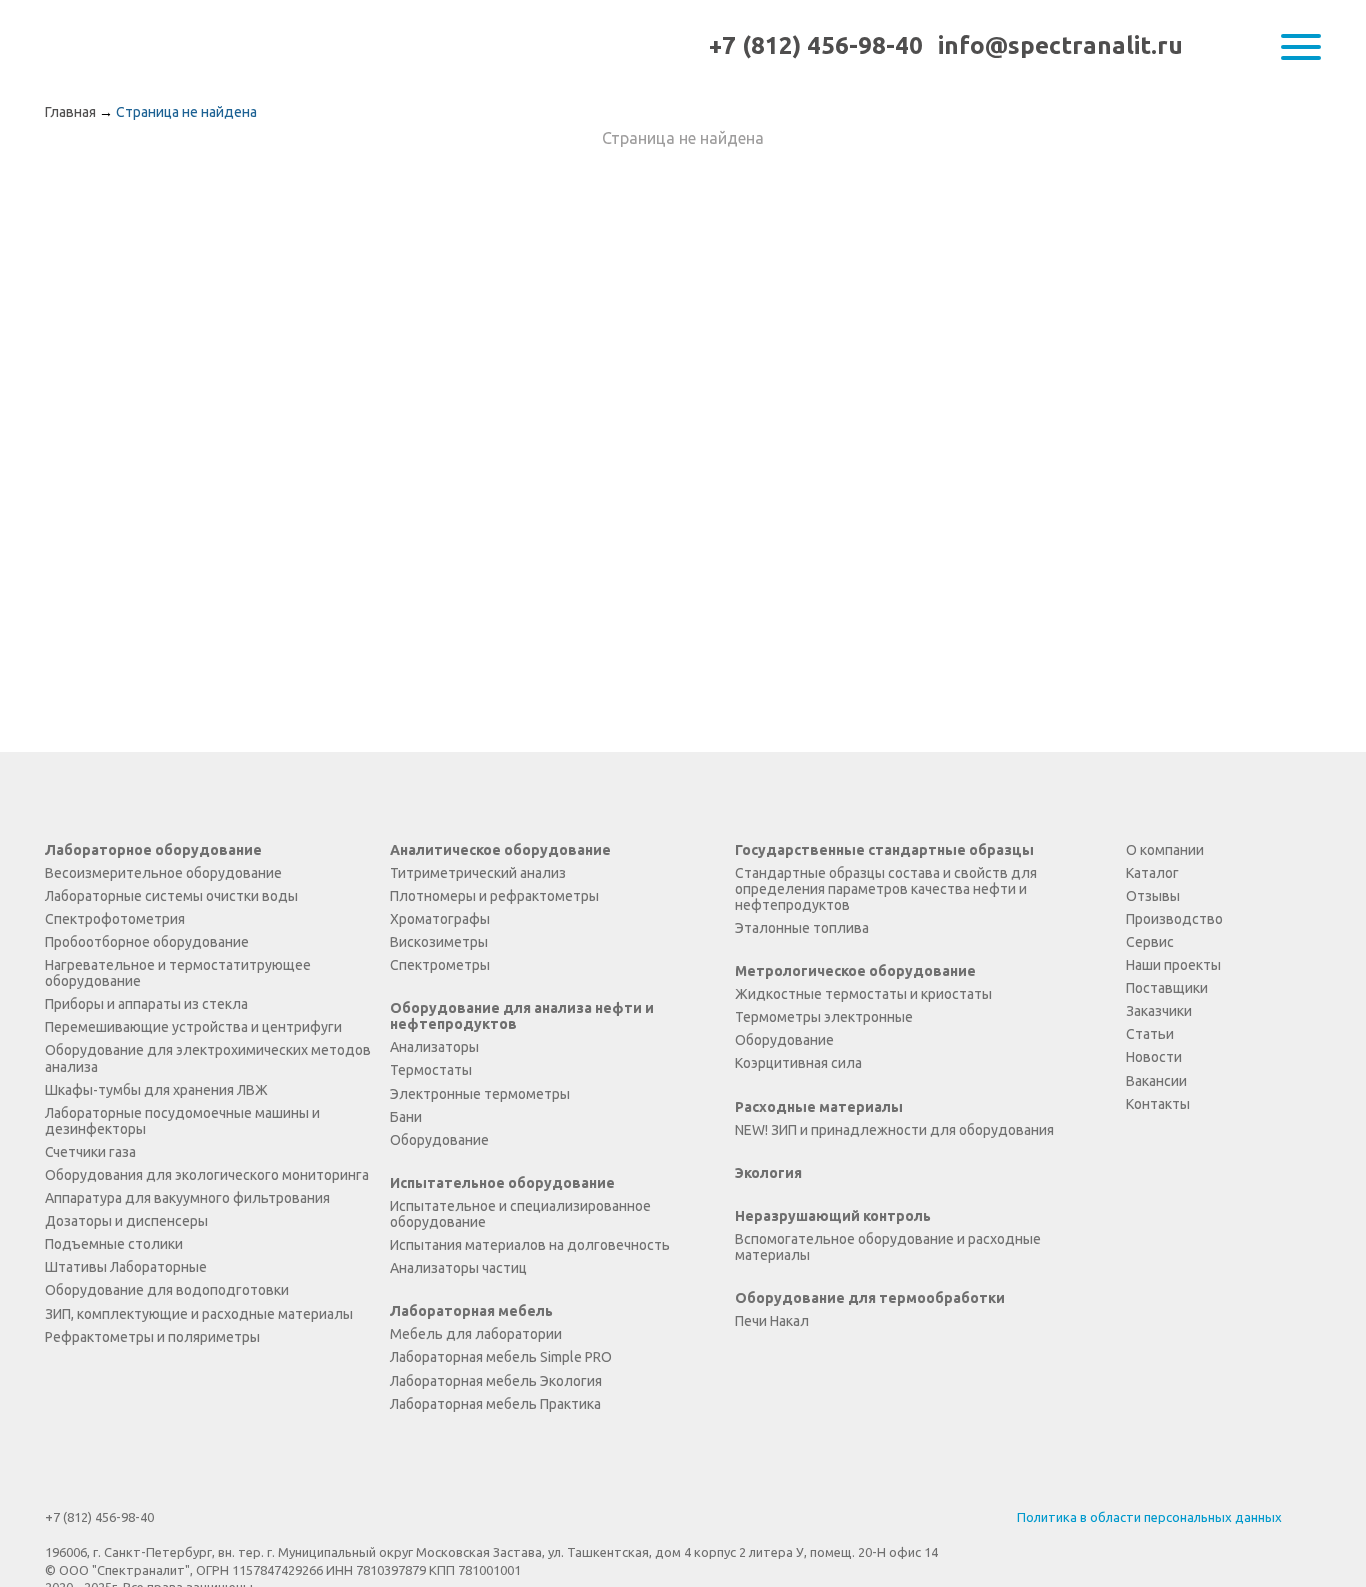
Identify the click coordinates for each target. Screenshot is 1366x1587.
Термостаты (431, 1070)
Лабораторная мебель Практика (495, 1404)
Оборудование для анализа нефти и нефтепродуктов (522, 1016)
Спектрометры (440, 965)
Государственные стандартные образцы (884, 850)
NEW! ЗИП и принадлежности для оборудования (894, 1130)
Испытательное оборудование (502, 1183)
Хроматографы (440, 919)
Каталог (1152, 873)
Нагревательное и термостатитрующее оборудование (178, 973)
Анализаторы (434, 1047)
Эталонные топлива (802, 928)
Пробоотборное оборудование (147, 942)
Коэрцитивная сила (798, 1063)
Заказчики (1159, 1011)
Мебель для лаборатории (476, 1334)
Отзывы (1153, 896)
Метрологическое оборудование (855, 971)
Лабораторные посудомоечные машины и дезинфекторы (182, 1121)
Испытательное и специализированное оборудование (520, 1214)
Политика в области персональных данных (1149, 1517)
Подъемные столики (114, 1244)
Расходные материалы (819, 1107)
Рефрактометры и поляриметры (152, 1337)
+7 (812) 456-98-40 (816, 45)
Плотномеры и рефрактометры (494, 896)
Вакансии (1156, 1081)
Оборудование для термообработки (870, 1298)
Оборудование (439, 1140)
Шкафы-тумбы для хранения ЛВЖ (156, 1090)
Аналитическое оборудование (500, 850)
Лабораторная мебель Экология (496, 1381)
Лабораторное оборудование (153, 850)
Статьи (1150, 1034)
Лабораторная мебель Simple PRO (501, 1357)
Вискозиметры (439, 942)
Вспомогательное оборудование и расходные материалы (888, 1247)
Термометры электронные (824, 1017)
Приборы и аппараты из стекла (146, 1004)
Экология (768, 1173)
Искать (1259, 47)
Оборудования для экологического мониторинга (207, 1175)
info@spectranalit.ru (1060, 45)
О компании (1165, 850)
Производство (1174, 919)
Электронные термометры (480, 1094)
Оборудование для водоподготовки (167, 1290)
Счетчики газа (90, 1152)
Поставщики (1167, 988)
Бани (406, 1117)
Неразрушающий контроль (833, 1216)
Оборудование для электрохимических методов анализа (208, 1058)
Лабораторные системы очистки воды (171, 896)
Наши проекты (1173, 965)
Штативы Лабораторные (126, 1267)
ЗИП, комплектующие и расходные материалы (199, 1314)
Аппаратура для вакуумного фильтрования (187, 1198)
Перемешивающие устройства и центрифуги (193, 1027)
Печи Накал (772, 1321)
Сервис (1150, 942)
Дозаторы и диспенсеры (126, 1221)
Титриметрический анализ (478, 873)
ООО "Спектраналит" (127, 46)
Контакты (1158, 1104)
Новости (1154, 1057)
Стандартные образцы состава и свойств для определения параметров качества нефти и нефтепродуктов (886, 889)
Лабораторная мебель (471, 1311)
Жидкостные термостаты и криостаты (863, 994)
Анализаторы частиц (458, 1268)
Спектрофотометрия (115, 919)
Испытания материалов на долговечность (530, 1245)
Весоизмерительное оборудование (163, 873)
